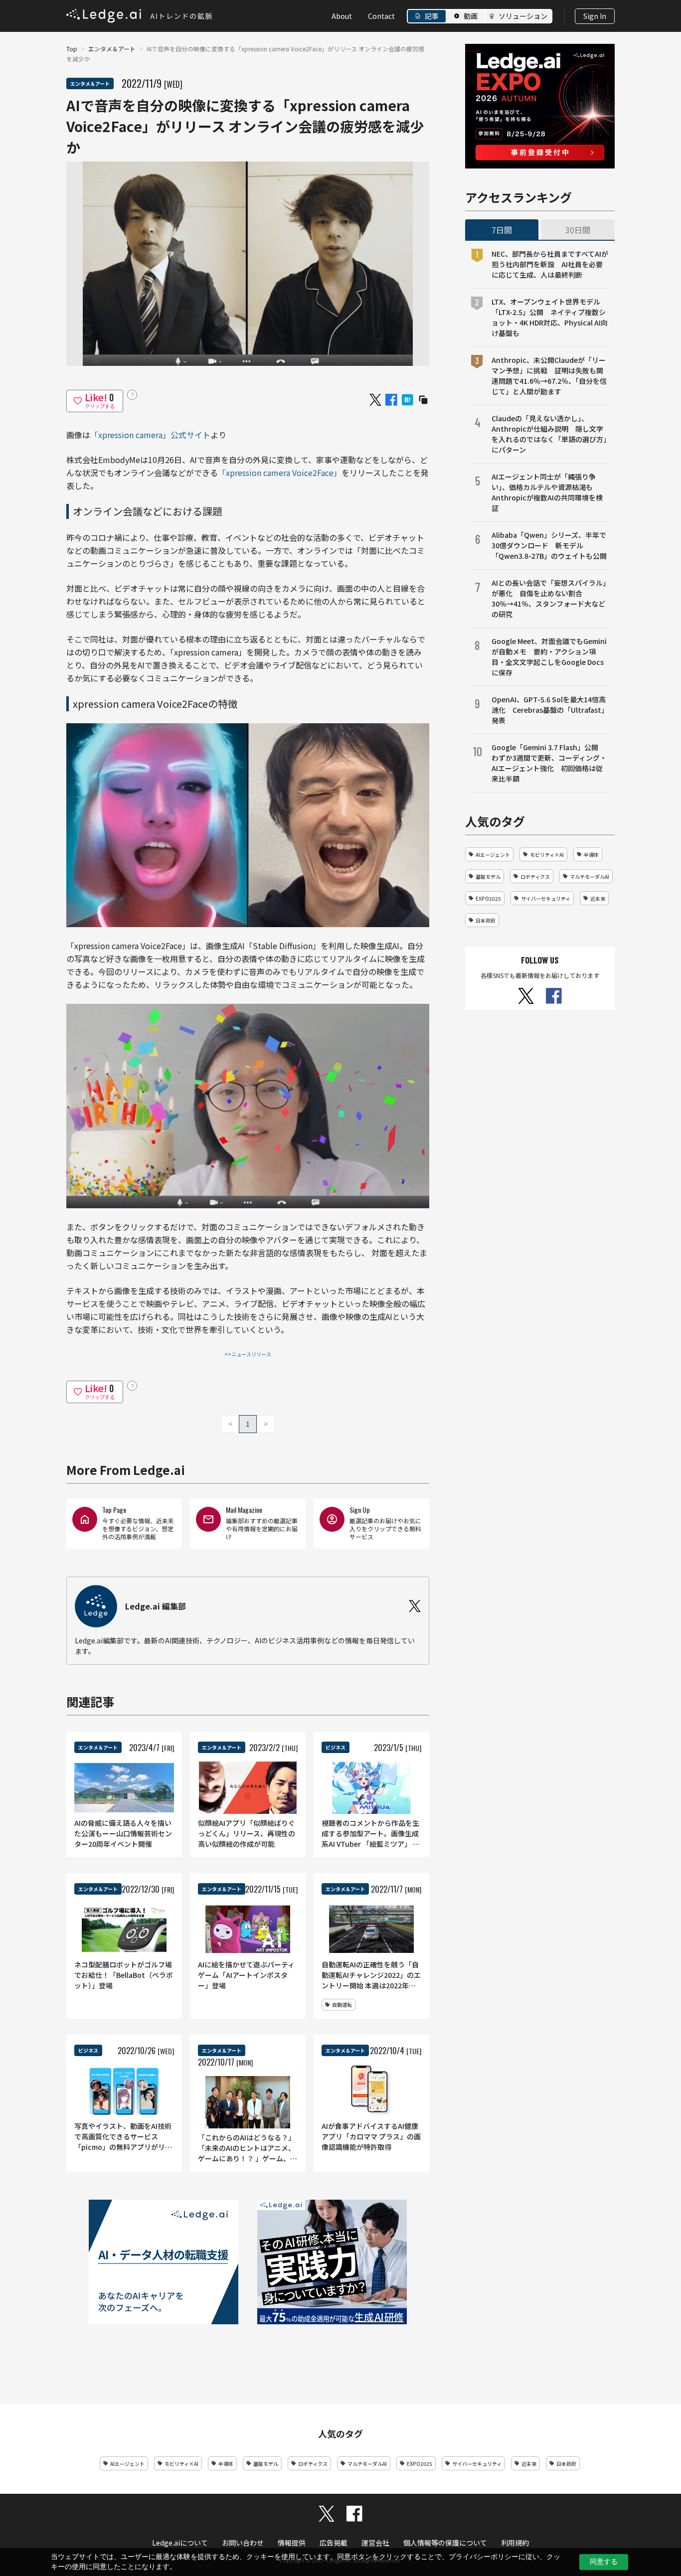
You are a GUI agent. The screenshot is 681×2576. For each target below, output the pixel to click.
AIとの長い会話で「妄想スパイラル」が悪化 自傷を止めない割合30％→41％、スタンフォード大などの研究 (549, 598)
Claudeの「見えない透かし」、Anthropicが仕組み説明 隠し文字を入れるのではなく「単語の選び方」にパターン (549, 434)
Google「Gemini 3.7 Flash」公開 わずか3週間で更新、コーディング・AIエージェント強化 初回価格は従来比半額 (549, 763)
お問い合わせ (243, 2543)
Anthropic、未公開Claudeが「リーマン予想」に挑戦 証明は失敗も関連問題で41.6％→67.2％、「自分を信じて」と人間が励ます (549, 376)
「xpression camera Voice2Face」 (280, 473)
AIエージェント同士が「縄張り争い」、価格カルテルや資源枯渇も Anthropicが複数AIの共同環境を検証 (547, 492)
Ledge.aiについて (180, 2543)
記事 (432, 16)
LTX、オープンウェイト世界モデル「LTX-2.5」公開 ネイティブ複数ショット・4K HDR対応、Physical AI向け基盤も (550, 317)
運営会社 (375, 2543)
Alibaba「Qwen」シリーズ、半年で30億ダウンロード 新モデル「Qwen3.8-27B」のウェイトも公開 (549, 545)
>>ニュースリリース (248, 1354)
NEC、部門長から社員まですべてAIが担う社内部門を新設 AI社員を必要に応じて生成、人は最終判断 (550, 264)
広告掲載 (334, 2543)
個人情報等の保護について (445, 2543)
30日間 (578, 230)
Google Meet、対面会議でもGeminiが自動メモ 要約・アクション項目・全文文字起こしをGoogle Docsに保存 (549, 657)
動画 (471, 16)
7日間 (502, 230)
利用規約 (515, 2543)
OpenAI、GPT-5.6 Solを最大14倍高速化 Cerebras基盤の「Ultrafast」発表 (550, 710)
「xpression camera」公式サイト (150, 435)
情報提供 (292, 2543)
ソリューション (523, 16)
